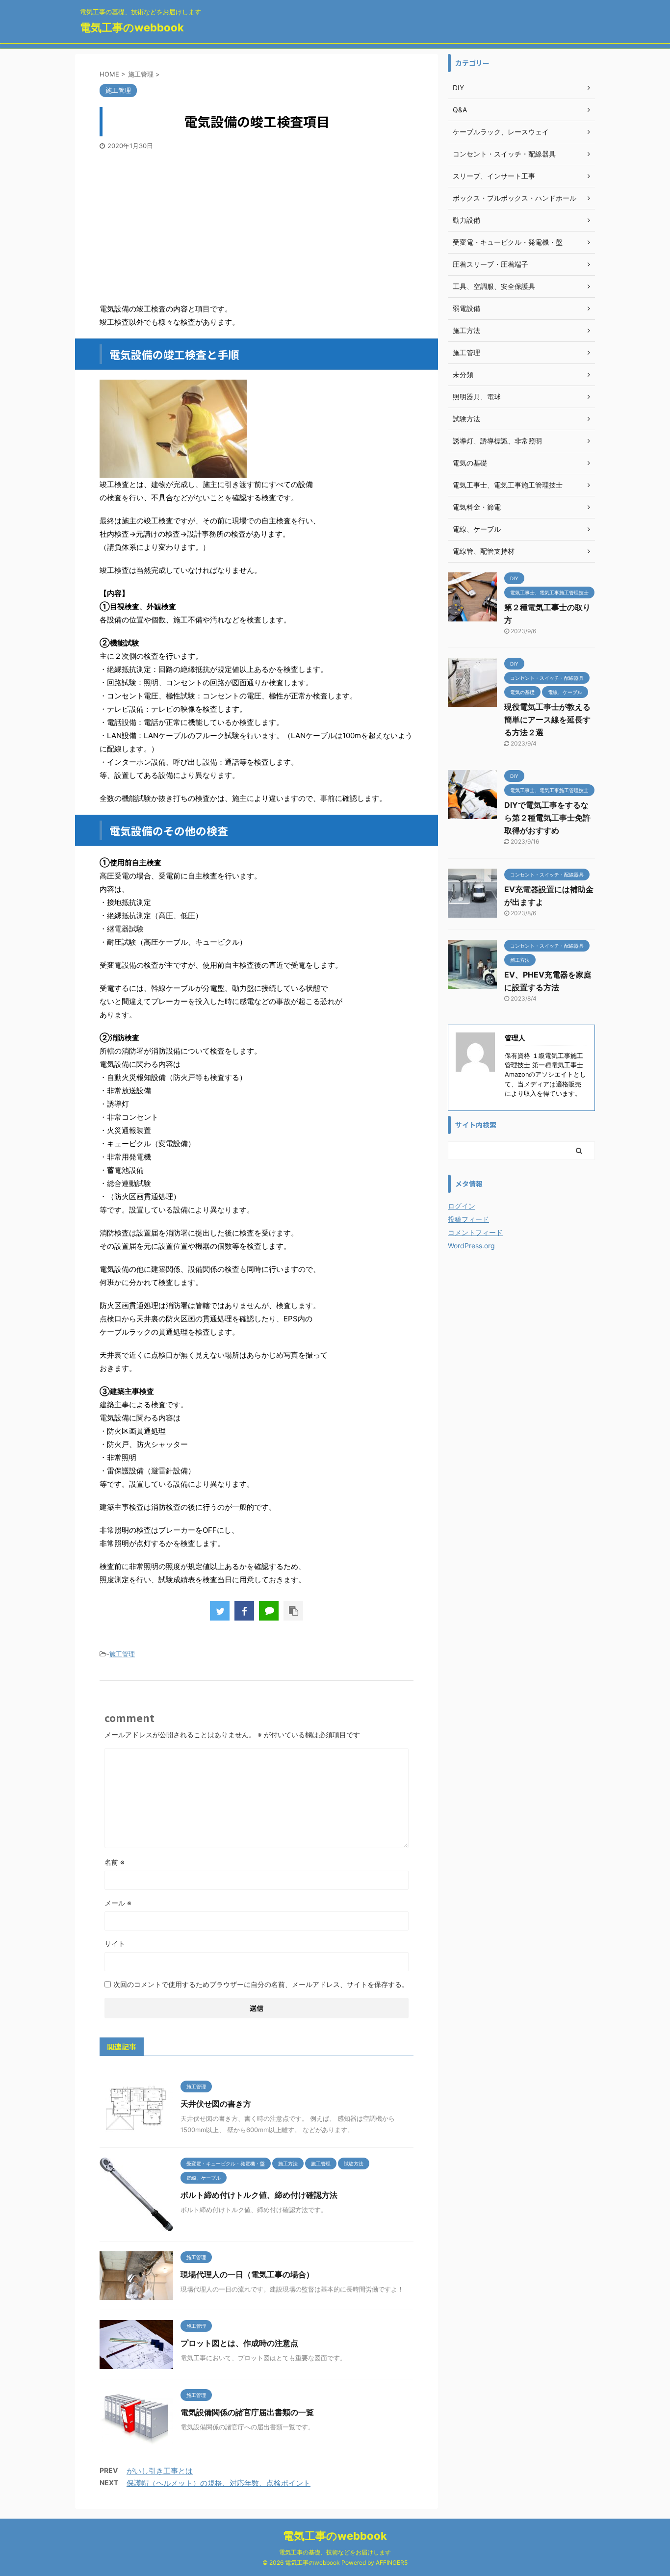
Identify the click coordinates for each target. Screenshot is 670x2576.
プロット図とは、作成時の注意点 (239, 2343)
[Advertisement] (257, 224)
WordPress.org (471, 1246)
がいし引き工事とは (160, 2471)
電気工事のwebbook (132, 27)
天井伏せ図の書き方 (216, 2104)
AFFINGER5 (392, 2563)
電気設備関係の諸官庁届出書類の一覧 (247, 2412)
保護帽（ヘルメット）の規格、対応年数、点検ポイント (219, 2483)
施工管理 (122, 1654)
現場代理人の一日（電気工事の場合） (247, 2274)
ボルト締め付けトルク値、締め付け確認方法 (259, 2195)
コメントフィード (475, 1232)
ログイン (462, 1206)
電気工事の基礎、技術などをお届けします (335, 2552)
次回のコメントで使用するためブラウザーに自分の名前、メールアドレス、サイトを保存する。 (261, 1984)
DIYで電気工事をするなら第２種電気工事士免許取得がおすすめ (547, 818)
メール (118, 1903)
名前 (115, 1862)
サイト (115, 1944)
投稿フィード (468, 1219)
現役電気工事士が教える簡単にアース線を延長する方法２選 (547, 720)
